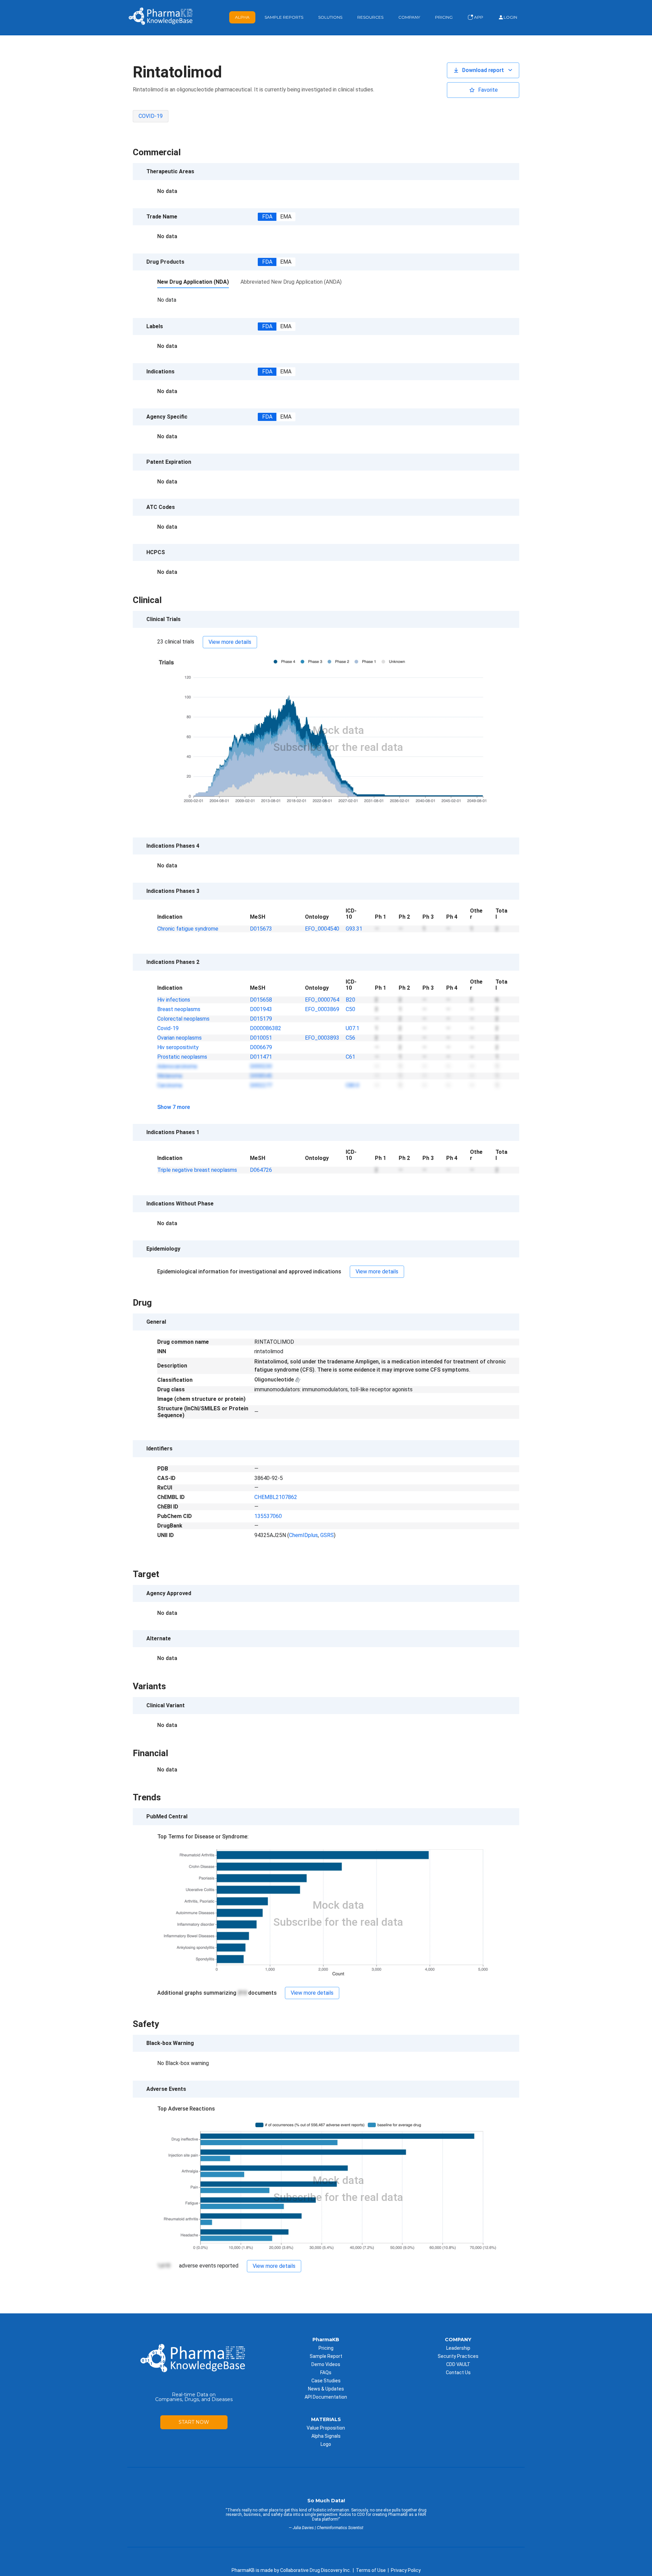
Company (409, 17)
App (478, 17)
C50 (350, 1009)
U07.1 (352, 1028)
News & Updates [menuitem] (326, 2389)
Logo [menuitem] (326, 2444)
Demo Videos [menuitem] (326, 2364)
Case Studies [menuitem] (326, 2381)
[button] (483, 70)
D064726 (261, 1170)
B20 (350, 1000)
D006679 (261, 1047)
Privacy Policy (406, 2570)
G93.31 (354, 929)
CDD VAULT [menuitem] (458, 2364)
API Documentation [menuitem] (326, 2397)
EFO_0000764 (322, 1000)
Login (510, 17)
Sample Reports (284, 17)
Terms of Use (371, 2570)
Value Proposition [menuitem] (326, 2428)
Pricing (444, 17)
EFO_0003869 (322, 1009)
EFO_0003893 (322, 1038)
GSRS (327, 1535)
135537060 (268, 1516)
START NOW (194, 2422)
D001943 (261, 1009)
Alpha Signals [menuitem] (326, 2436)
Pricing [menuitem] (326, 2348)
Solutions (330, 17)
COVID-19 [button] (151, 116)
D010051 (261, 1038)
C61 (350, 1057)
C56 (350, 1038)
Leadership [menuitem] (458, 2348)
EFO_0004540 (322, 929)
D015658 (261, 1000)
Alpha (242, 17)
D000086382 (266, 1028)
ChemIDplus (303, 1535)
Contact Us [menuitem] (458, 2372)
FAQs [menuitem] (326, 2372)
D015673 (261, 929)
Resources (370, 17)
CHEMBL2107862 (276, 1497)
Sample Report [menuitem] (326, 2356)
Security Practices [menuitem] (458, 2356)
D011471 (261, 1057)
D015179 (261, 1019)
